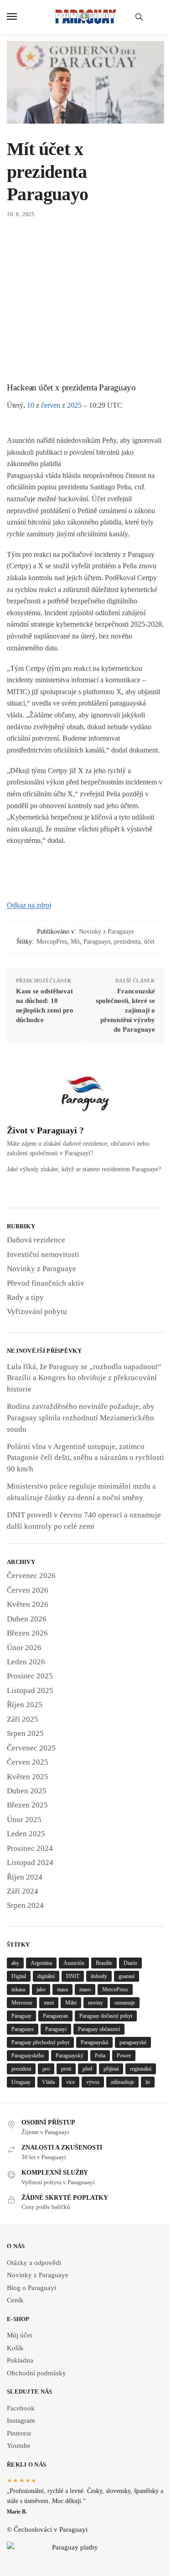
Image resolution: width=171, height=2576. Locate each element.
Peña (100, 2056)
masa (62, 1989)
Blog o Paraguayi (31, 2288)
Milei (71, 2003)
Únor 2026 (24, 1648)
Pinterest (19, 2433)
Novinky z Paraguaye (106, 932)
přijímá (111, 2069)
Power (124, 2056)
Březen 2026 (27, 1633)
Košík (15, 2348)
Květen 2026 (28, 1604)
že (148, 2082)
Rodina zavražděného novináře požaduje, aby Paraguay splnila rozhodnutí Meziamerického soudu (81, 1418)
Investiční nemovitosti (43, 1254)
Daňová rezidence (36, 1240)
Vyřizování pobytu (37, 1311)
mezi (49, 2003)
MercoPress (115, 1989)
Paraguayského (28, 2056)
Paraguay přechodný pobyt (40, 2042)
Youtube (19, 2446)
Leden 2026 (26, 1662)
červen (51, 405)
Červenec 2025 (31, 1748)
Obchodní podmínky (36, 2373)
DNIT (73, 1976)
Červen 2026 (28, 1590)
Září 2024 (23, 1891)
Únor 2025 (24, 1820)
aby (15, 1963)
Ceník (15, 2300)
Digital (19, 1976)
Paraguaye (23, 2029)
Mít (75, 942)
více (70, 2082)
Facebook (21, 2408)
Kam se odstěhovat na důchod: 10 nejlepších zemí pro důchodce (45, 1005)
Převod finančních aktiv (46, 1283)
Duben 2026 (27, 1619)
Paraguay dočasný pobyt (106, 2016)
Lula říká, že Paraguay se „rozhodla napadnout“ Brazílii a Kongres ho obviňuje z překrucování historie (84, 1378)
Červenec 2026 (31, 1576)
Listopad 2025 (30, 1690)
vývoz (93, 2082)
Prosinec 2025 (30, 1676)
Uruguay (21, 2082)
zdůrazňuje (122, 2082)
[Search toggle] (139, 17)
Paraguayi (56, 2029)
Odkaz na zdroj (29, 905)
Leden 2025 (26, 1834)
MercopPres (52, 942)
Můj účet (19, 2335)
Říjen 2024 (25, 1877)
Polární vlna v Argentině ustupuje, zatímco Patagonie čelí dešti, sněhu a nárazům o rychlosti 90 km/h (85, 1458)
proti (66, 2069)
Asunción (74, 1963)
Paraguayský (70, 2056)
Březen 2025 (27, 1805)
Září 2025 (23, 1719)
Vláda (48, 2082)
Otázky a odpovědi (34, 2263)
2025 (74, 405)
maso (85, 1989)
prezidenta (127, 942)
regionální (141, 2069)
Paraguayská (94, 2042)
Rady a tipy (25, 1297)
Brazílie (104, 1963)
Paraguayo (97, 942)
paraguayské (133, 2042)
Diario (130, 1963)
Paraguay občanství (99, 2029)
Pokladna (20, 2360)
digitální (46, 1976)
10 (31, 405)
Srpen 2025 (25, 1733)
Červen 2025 (28, 1762)
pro (46, 2069)
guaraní (127, 1976)
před (87, 2069)
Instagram (21, 2420)
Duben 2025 (27, 1791)
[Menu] (21, 17)
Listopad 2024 (30, 1862)
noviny (96, 2003)
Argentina (41, 1963)
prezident (21, 2069)
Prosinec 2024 (30, 1848)
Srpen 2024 (25, 1905)
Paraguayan (55, 2016)
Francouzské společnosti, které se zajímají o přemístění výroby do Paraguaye (125, 1010)
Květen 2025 (28, 1777)
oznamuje (125, 2003)
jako (41, 1989)
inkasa (18, 1989)
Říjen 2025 (25, 1705)
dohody (99, 1976)
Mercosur (22, 2003)
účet (149, 942)
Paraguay (21, 2016)
